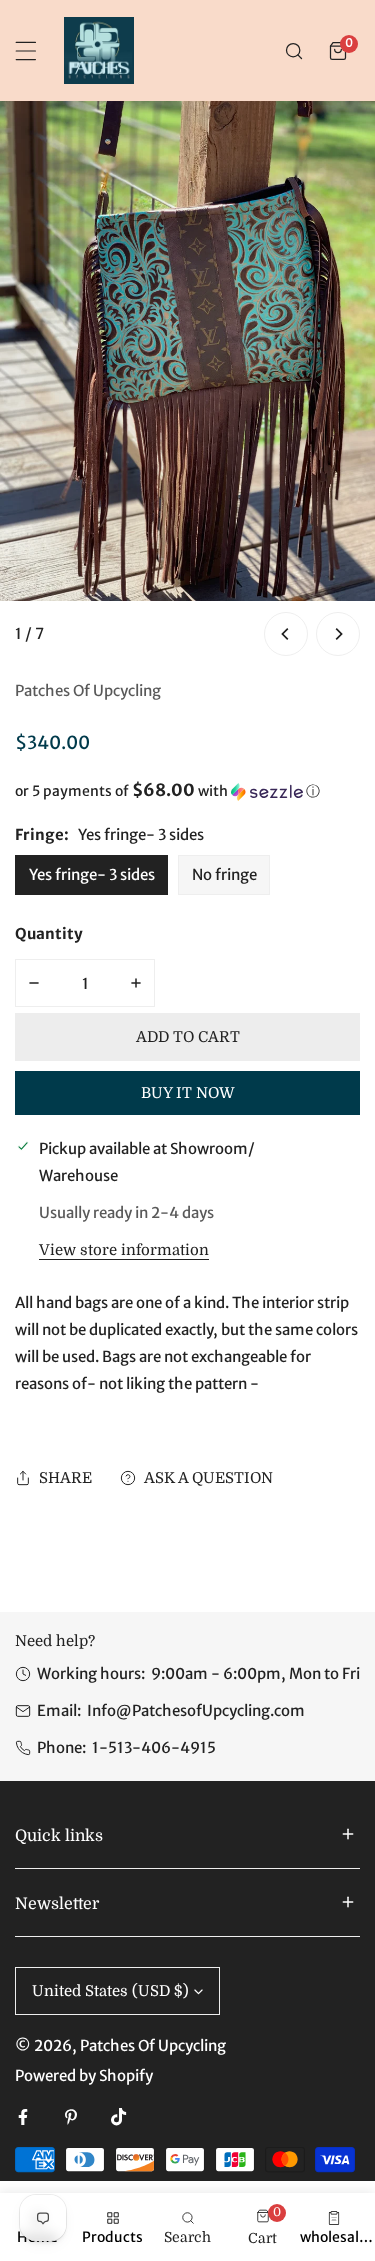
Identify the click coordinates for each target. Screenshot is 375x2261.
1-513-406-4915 (154, 1747)
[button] (338, 51)
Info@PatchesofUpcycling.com (196, 1710)
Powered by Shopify (84, 2075)
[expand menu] (26, 51)
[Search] (294, 51)
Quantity (49, 933)
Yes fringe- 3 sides (92, 874)
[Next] (338, 634)
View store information (124, 1250)
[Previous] (286, 634)
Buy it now (188, 1093)
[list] (187, 381)
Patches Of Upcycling (88, 690)
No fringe (224, 874)
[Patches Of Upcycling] (99, 50)
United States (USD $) (110, 1991)
